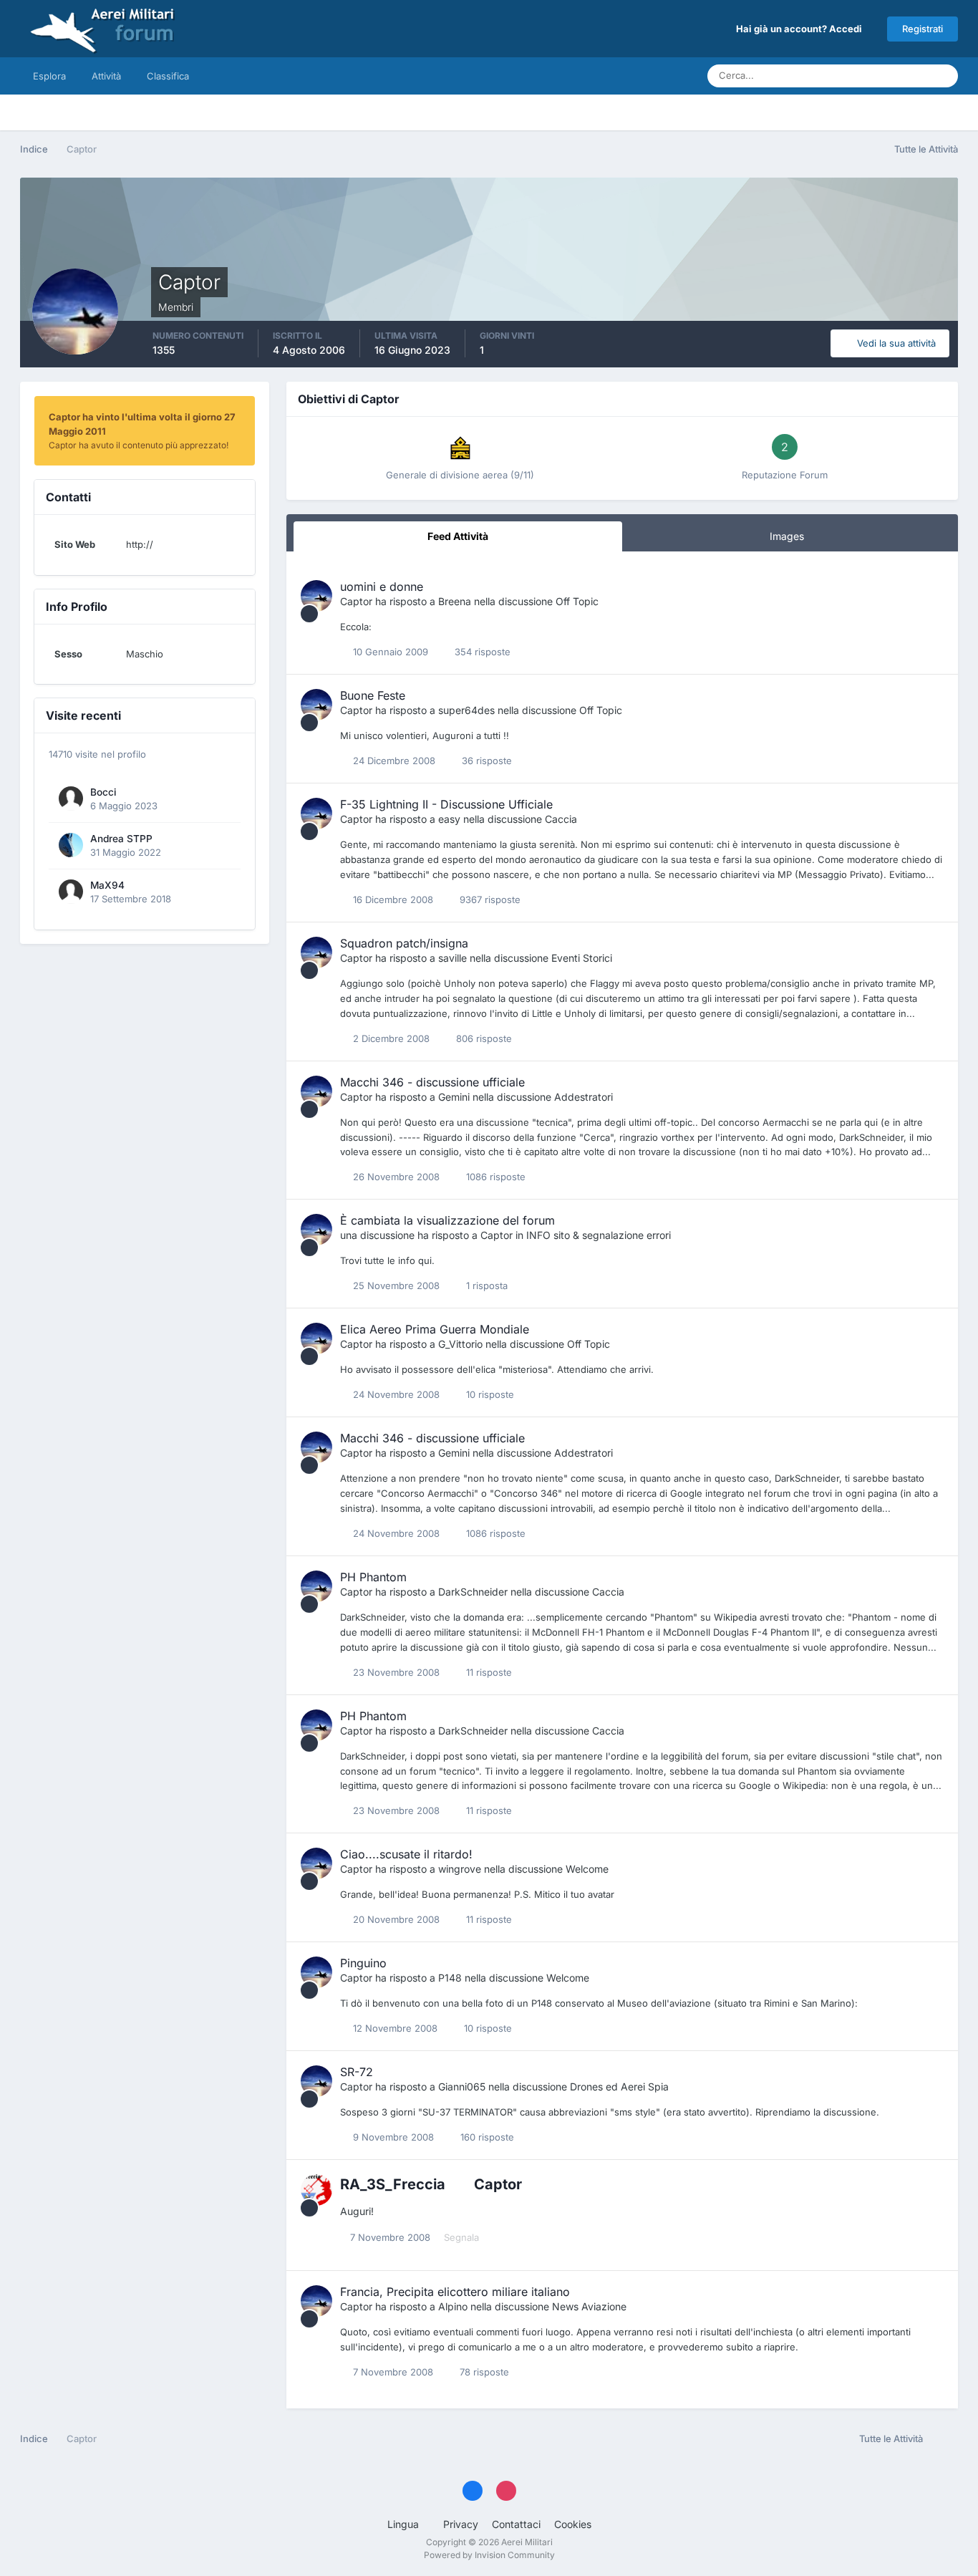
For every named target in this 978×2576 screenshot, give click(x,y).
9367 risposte (489, 899)
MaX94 (107, 885)
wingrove (460, 1869)
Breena (455, 601)
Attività (106, 76)
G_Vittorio (460, 1344)
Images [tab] (787, 536)
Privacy (461, 2524)
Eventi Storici (582, 958)
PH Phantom (373, 1577)
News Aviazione (589, 2306)
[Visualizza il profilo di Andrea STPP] (71, 845)
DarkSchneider (473, 1592)
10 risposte (489, 1394)
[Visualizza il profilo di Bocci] (71, 799)
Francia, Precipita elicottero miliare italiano (455, 2292)
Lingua (405, 2524)
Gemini (454, 1097)
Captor (356, 601)
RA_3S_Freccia (393, 2184)
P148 (450, 1978)
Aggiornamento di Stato (861, 76)
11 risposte (488, 1672)
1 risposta (485, 1285)
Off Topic (577, 601)
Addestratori (584, 1097)
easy (449, 819)
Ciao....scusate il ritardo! (406, 1854)
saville (452, 958)
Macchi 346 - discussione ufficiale (432, 1082)
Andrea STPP (121, 839)
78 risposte (483, 2372)
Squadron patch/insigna (404, 943)
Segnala (461, 2237)
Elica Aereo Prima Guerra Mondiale (435, 1329)
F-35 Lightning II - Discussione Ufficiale (446, 804)
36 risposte (485, 761)
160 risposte (486, 2137)
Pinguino (363, 1963)
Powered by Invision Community (489, 2555)
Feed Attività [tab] (458, 536)
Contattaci (516, 2524)
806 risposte (483, 1038)
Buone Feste (373, 695)
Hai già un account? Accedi (801, 29)
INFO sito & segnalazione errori (599, 1235)
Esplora (49, 76)
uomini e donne (382, 587)
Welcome (587, 1869)
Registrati (923, 29)
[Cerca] (943, 76)
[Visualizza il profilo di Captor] (316, 596)
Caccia (561, 819)
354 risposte (481, 652)
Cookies (573, 2524)
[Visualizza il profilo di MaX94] (71, 892)
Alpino (453, 2306)
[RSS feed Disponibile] (944, 2439)
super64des (466, 710)
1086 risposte (494, 1177)
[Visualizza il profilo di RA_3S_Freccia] (316, 2190)
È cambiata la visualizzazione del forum (447, 1220)
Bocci (103, 792)
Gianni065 (462, 2087)
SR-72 (357, 2072)
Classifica (168, 76)
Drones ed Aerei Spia (619, 2087)
